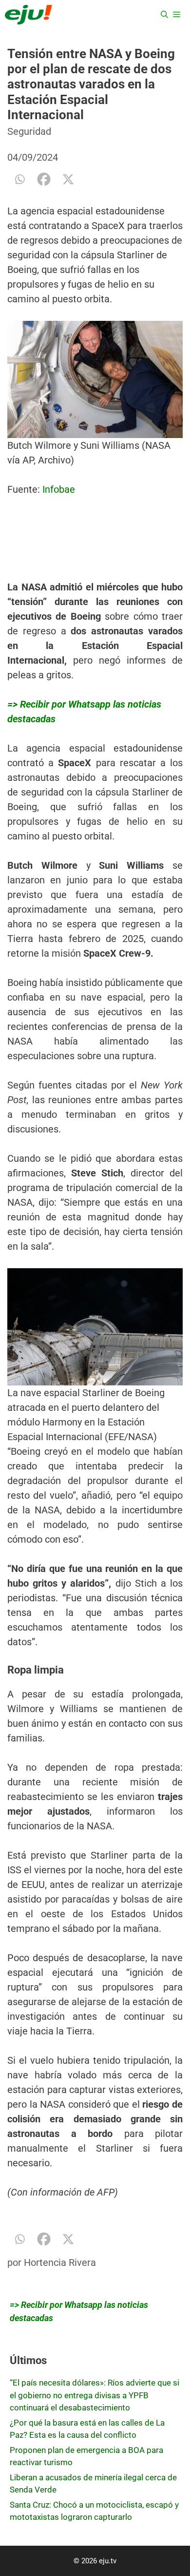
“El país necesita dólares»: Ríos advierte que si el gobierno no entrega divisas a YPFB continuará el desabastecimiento (95, 2395)
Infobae (59, 489)
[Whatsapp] (19, 179)
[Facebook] (44, 179)
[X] (68, 179)
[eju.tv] (28, 15)
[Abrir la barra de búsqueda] (164, 15)
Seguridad (29, 131)
